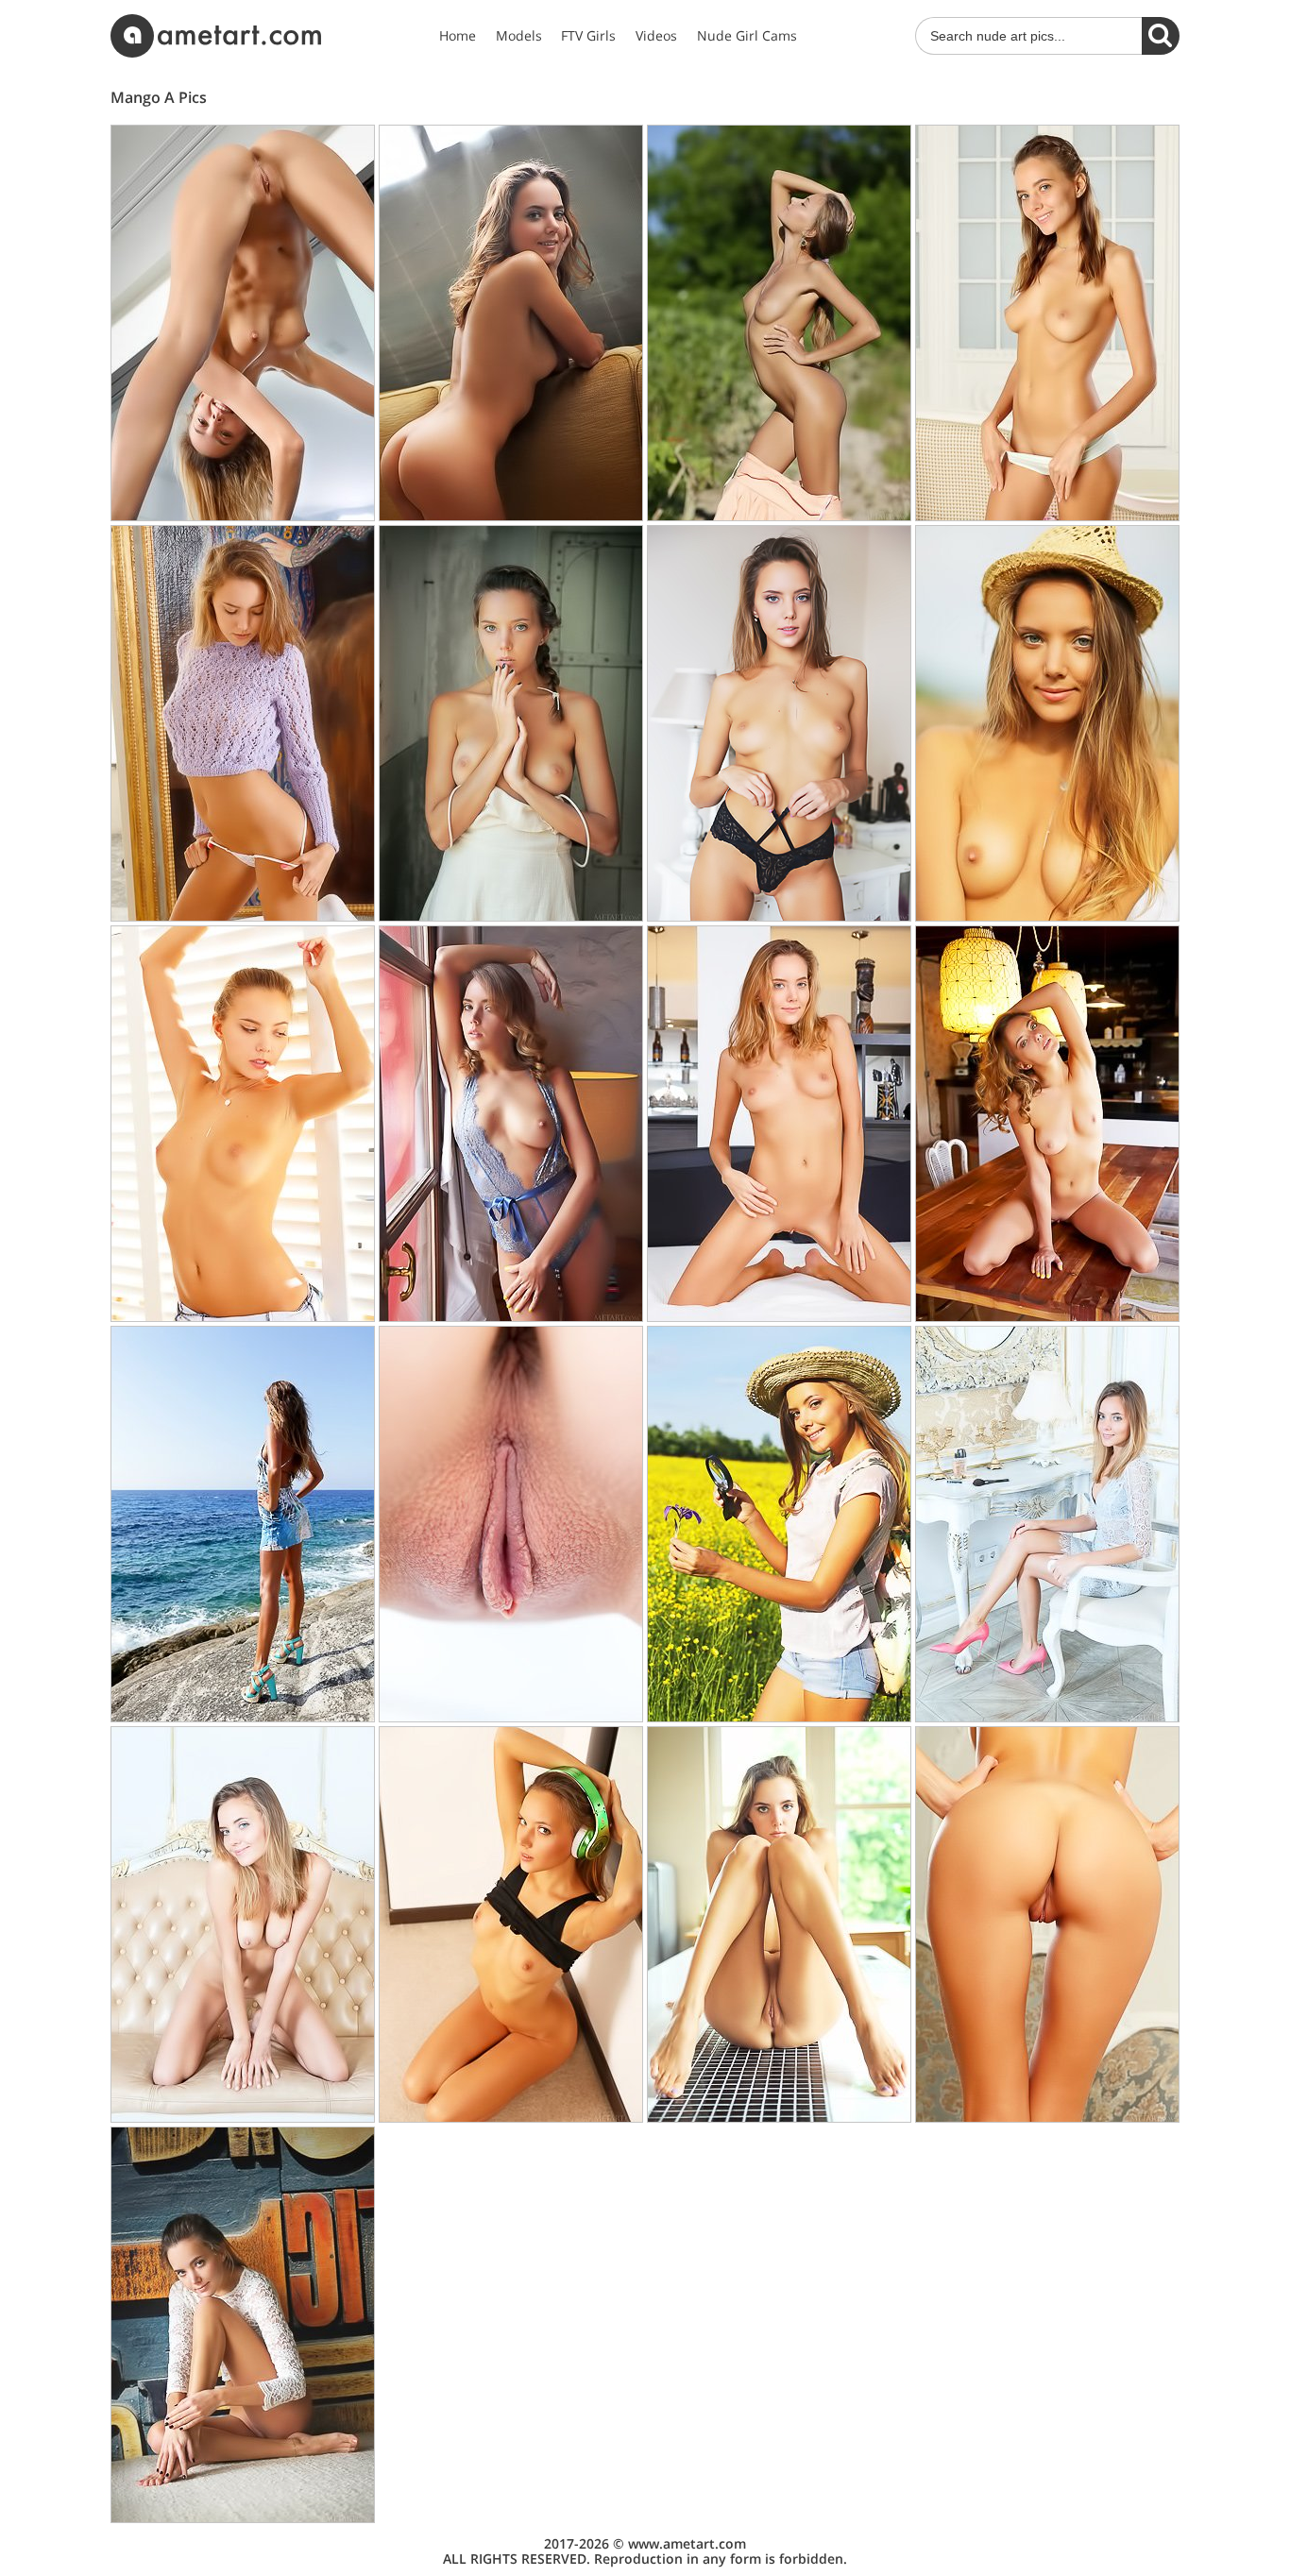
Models (519, 36)
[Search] (1161, 36)
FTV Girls (588, 36)
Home (458, 36)
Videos (656, 36)
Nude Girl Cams (747, 36)
